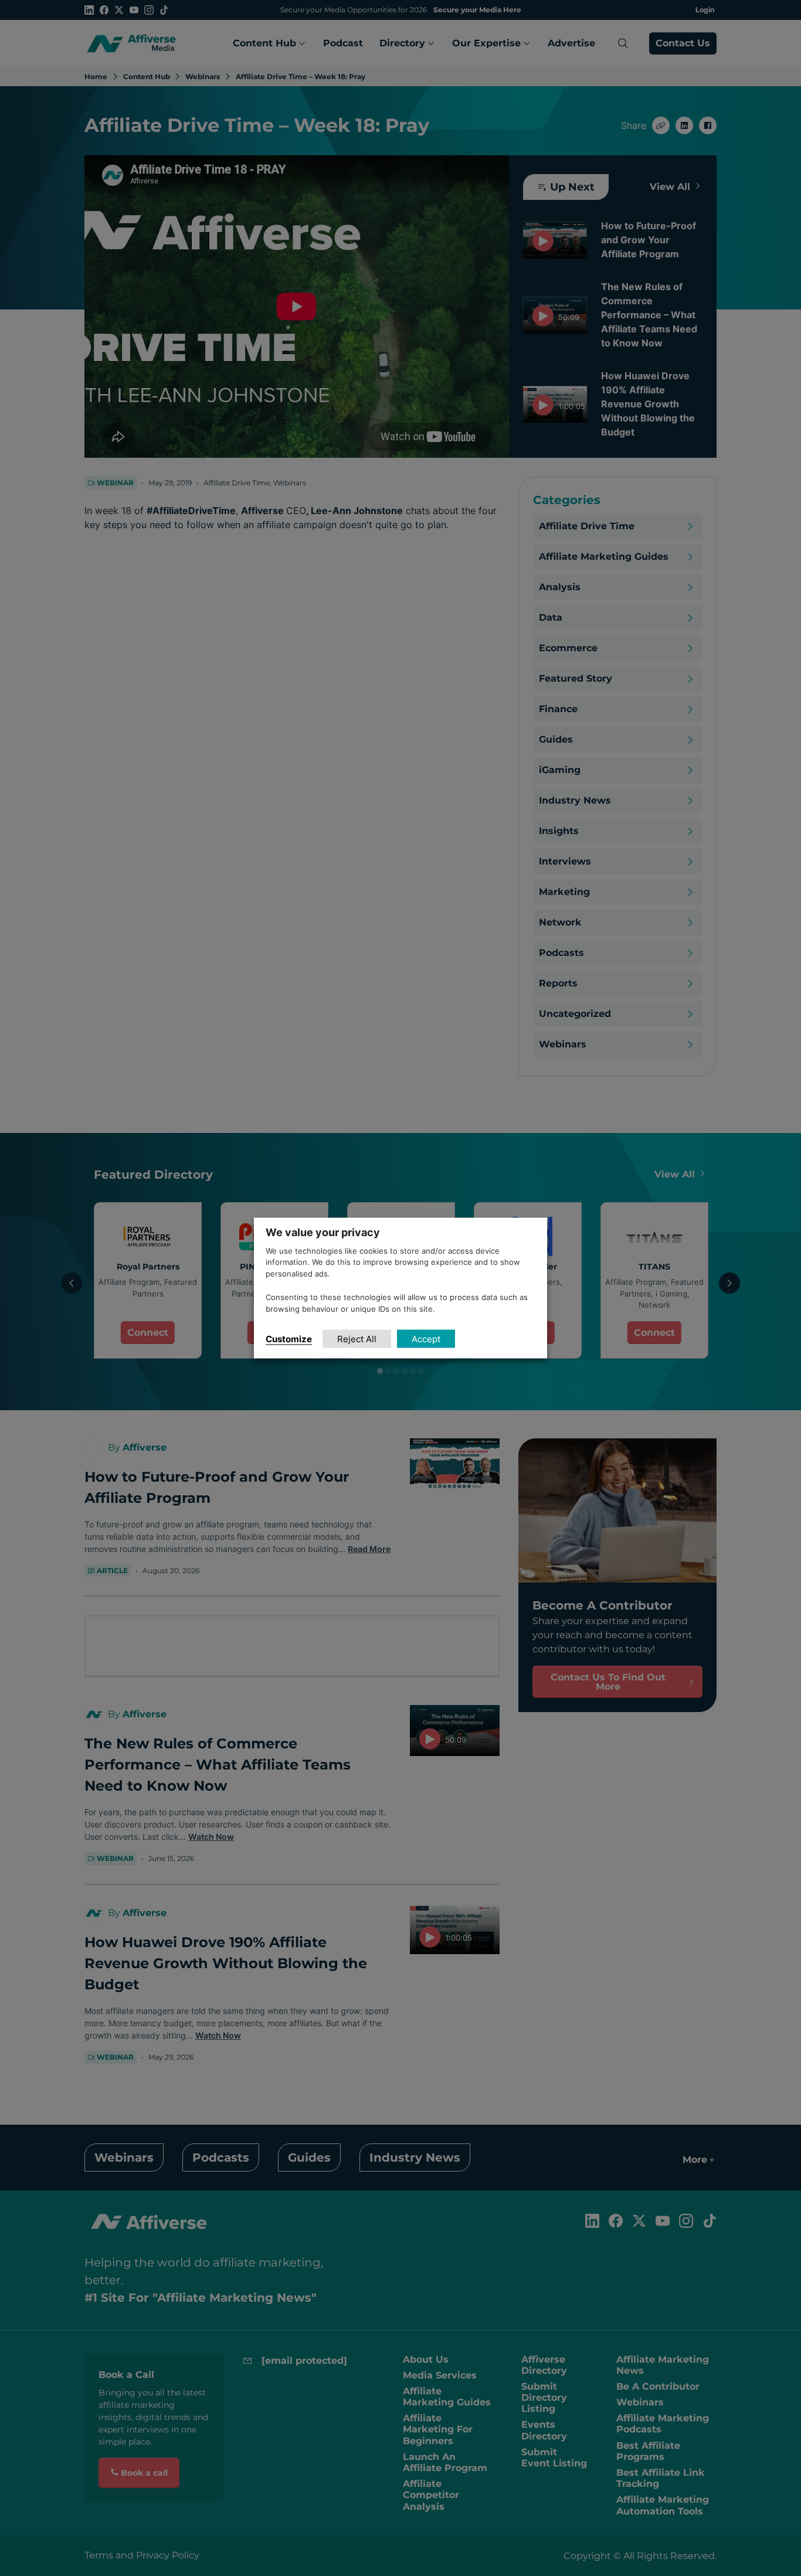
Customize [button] (289, 1339)
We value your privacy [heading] (323, 1232)
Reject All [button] (357, 1339)
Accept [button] (426, 1339)
